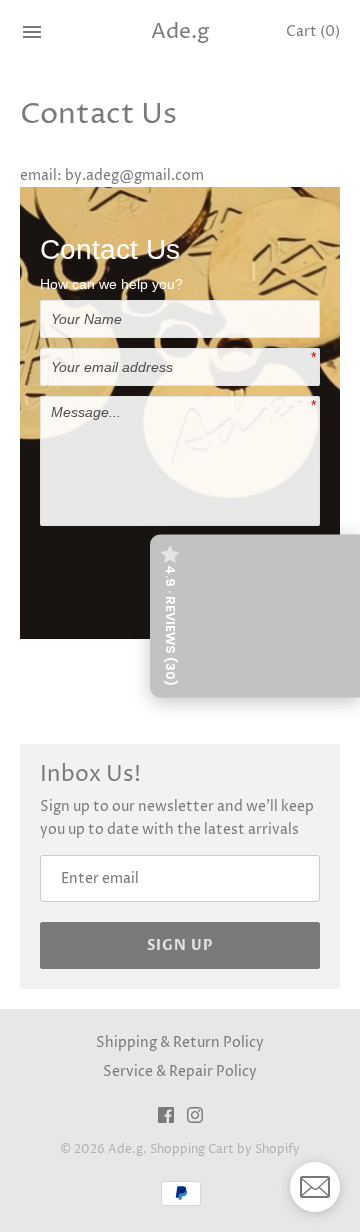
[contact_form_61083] (315, 1187)
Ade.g (125, 1149)
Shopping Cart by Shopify (225, 1149)
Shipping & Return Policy (180, 1042)
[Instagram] (195, 1117)
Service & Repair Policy (180, 1071)
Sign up (180, 945)
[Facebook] (166, 1117)
